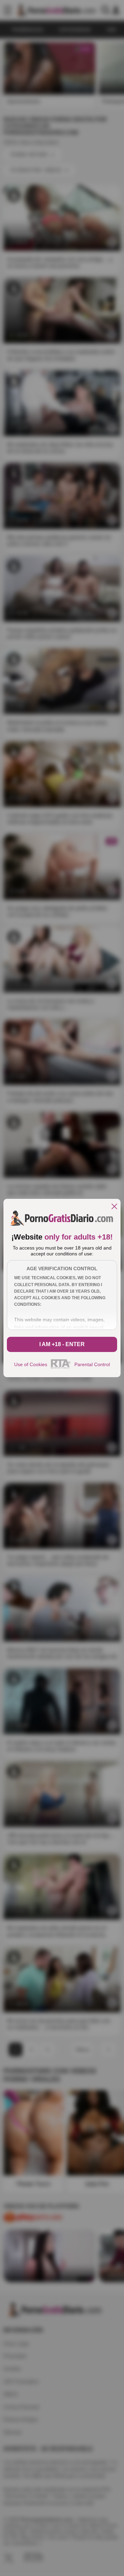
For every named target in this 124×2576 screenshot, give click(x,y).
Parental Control (92, 1364)
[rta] (61, 1368)
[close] (114, 1207)
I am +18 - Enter (62, 1344)
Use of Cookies (31, 1364)
